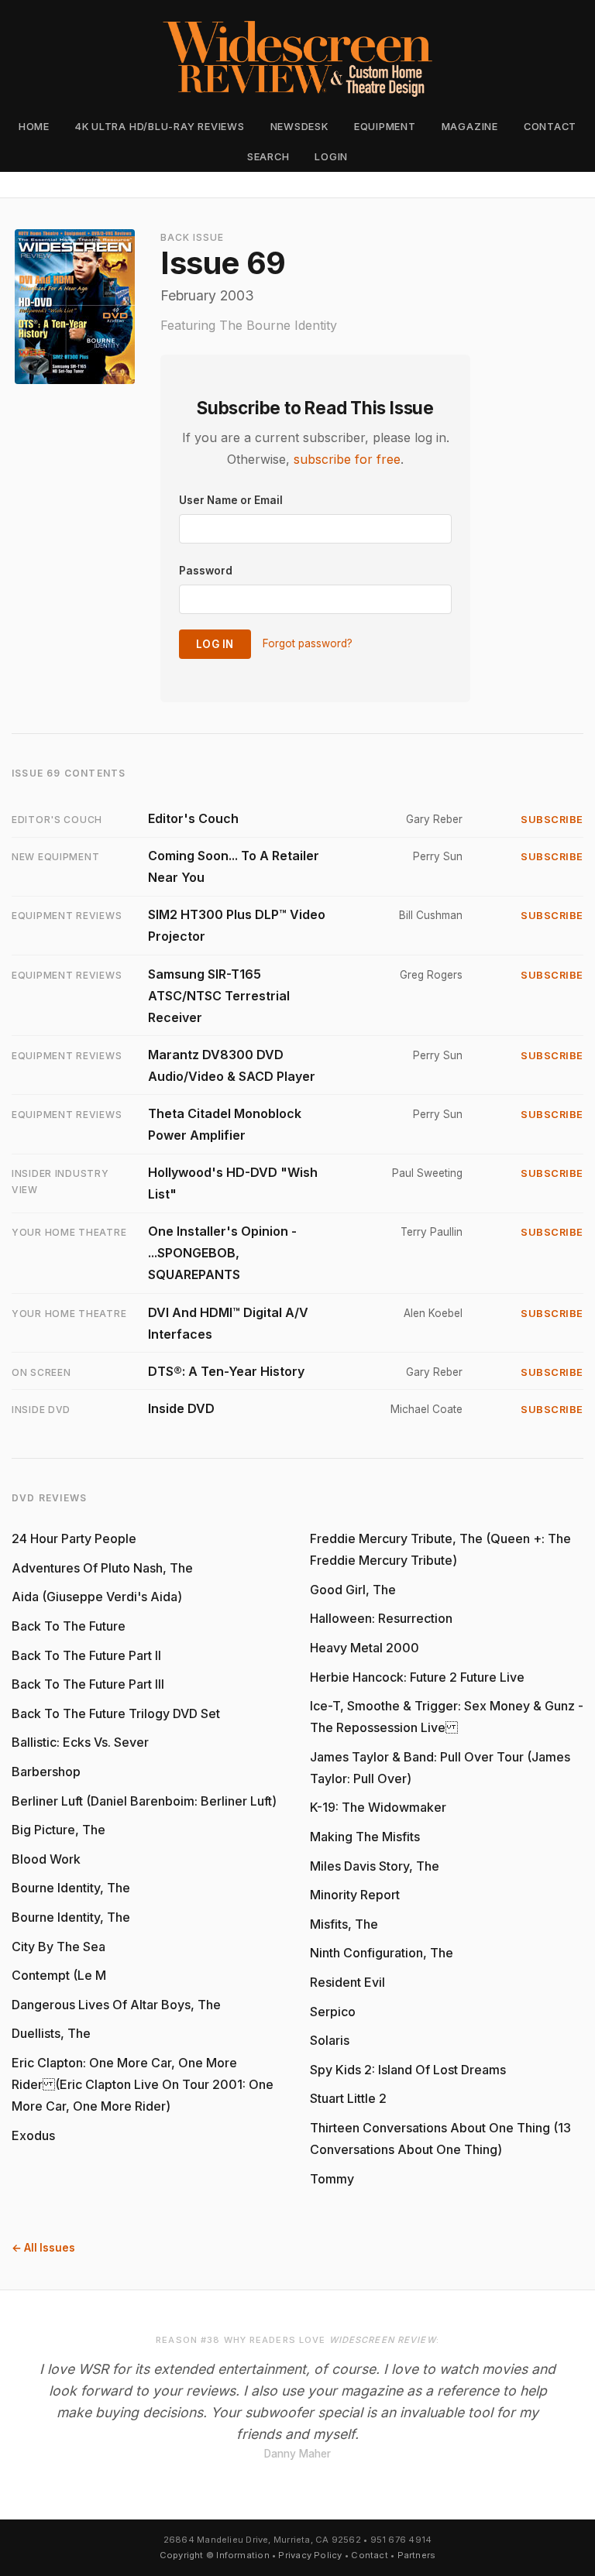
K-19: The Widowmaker (378, 1807)
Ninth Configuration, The (382, 1953)
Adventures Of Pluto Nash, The (102, 1568)
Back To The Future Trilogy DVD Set (116, 1713)
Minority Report (355, 1895)
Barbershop (46, 1772)
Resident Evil (347, 1982)
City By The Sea (58, 1947)
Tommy (332, 2179)
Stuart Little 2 (348, 2098)
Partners (417, 2555)
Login (331, 157)
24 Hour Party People (74, 1538)
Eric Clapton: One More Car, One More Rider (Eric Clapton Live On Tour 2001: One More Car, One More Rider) (143, 2084)
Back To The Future (69, 1626)
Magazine (470, 127)
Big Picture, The (58, 1830)
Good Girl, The (353, 1590)
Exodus (33, 2135)
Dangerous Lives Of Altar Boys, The (116, 2005)
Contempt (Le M (59, 1975)
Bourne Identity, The (71, 1888)
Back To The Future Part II (86, 1655)
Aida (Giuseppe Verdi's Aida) (97, 1597)
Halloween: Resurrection (381, 1618)
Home (34, 127)
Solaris (330, 2040)
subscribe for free (347, 459)
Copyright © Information (215, 2555)
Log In (215, 644)
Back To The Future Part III (88, 1684)
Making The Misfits (365, 1837)
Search (268, 157)
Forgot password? (308, 644)
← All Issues (43, 2248)
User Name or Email (231, 500)
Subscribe (552, 820)
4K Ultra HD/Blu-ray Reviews (160, 127)
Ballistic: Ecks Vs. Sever (80, 1742)
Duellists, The (51, 2033)
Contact (550, 127)
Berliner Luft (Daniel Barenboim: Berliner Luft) (144, 1801)
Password (206, 571)
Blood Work (46, 1859)
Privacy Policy (310, 2555)
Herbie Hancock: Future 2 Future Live (417, 1677)
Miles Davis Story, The (375, 1866)
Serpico (333, 2012)
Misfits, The (344, 1924)
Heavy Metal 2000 (365, 1648)
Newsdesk (299, 127)
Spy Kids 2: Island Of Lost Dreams (408, 2070)
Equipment (385, 127)
